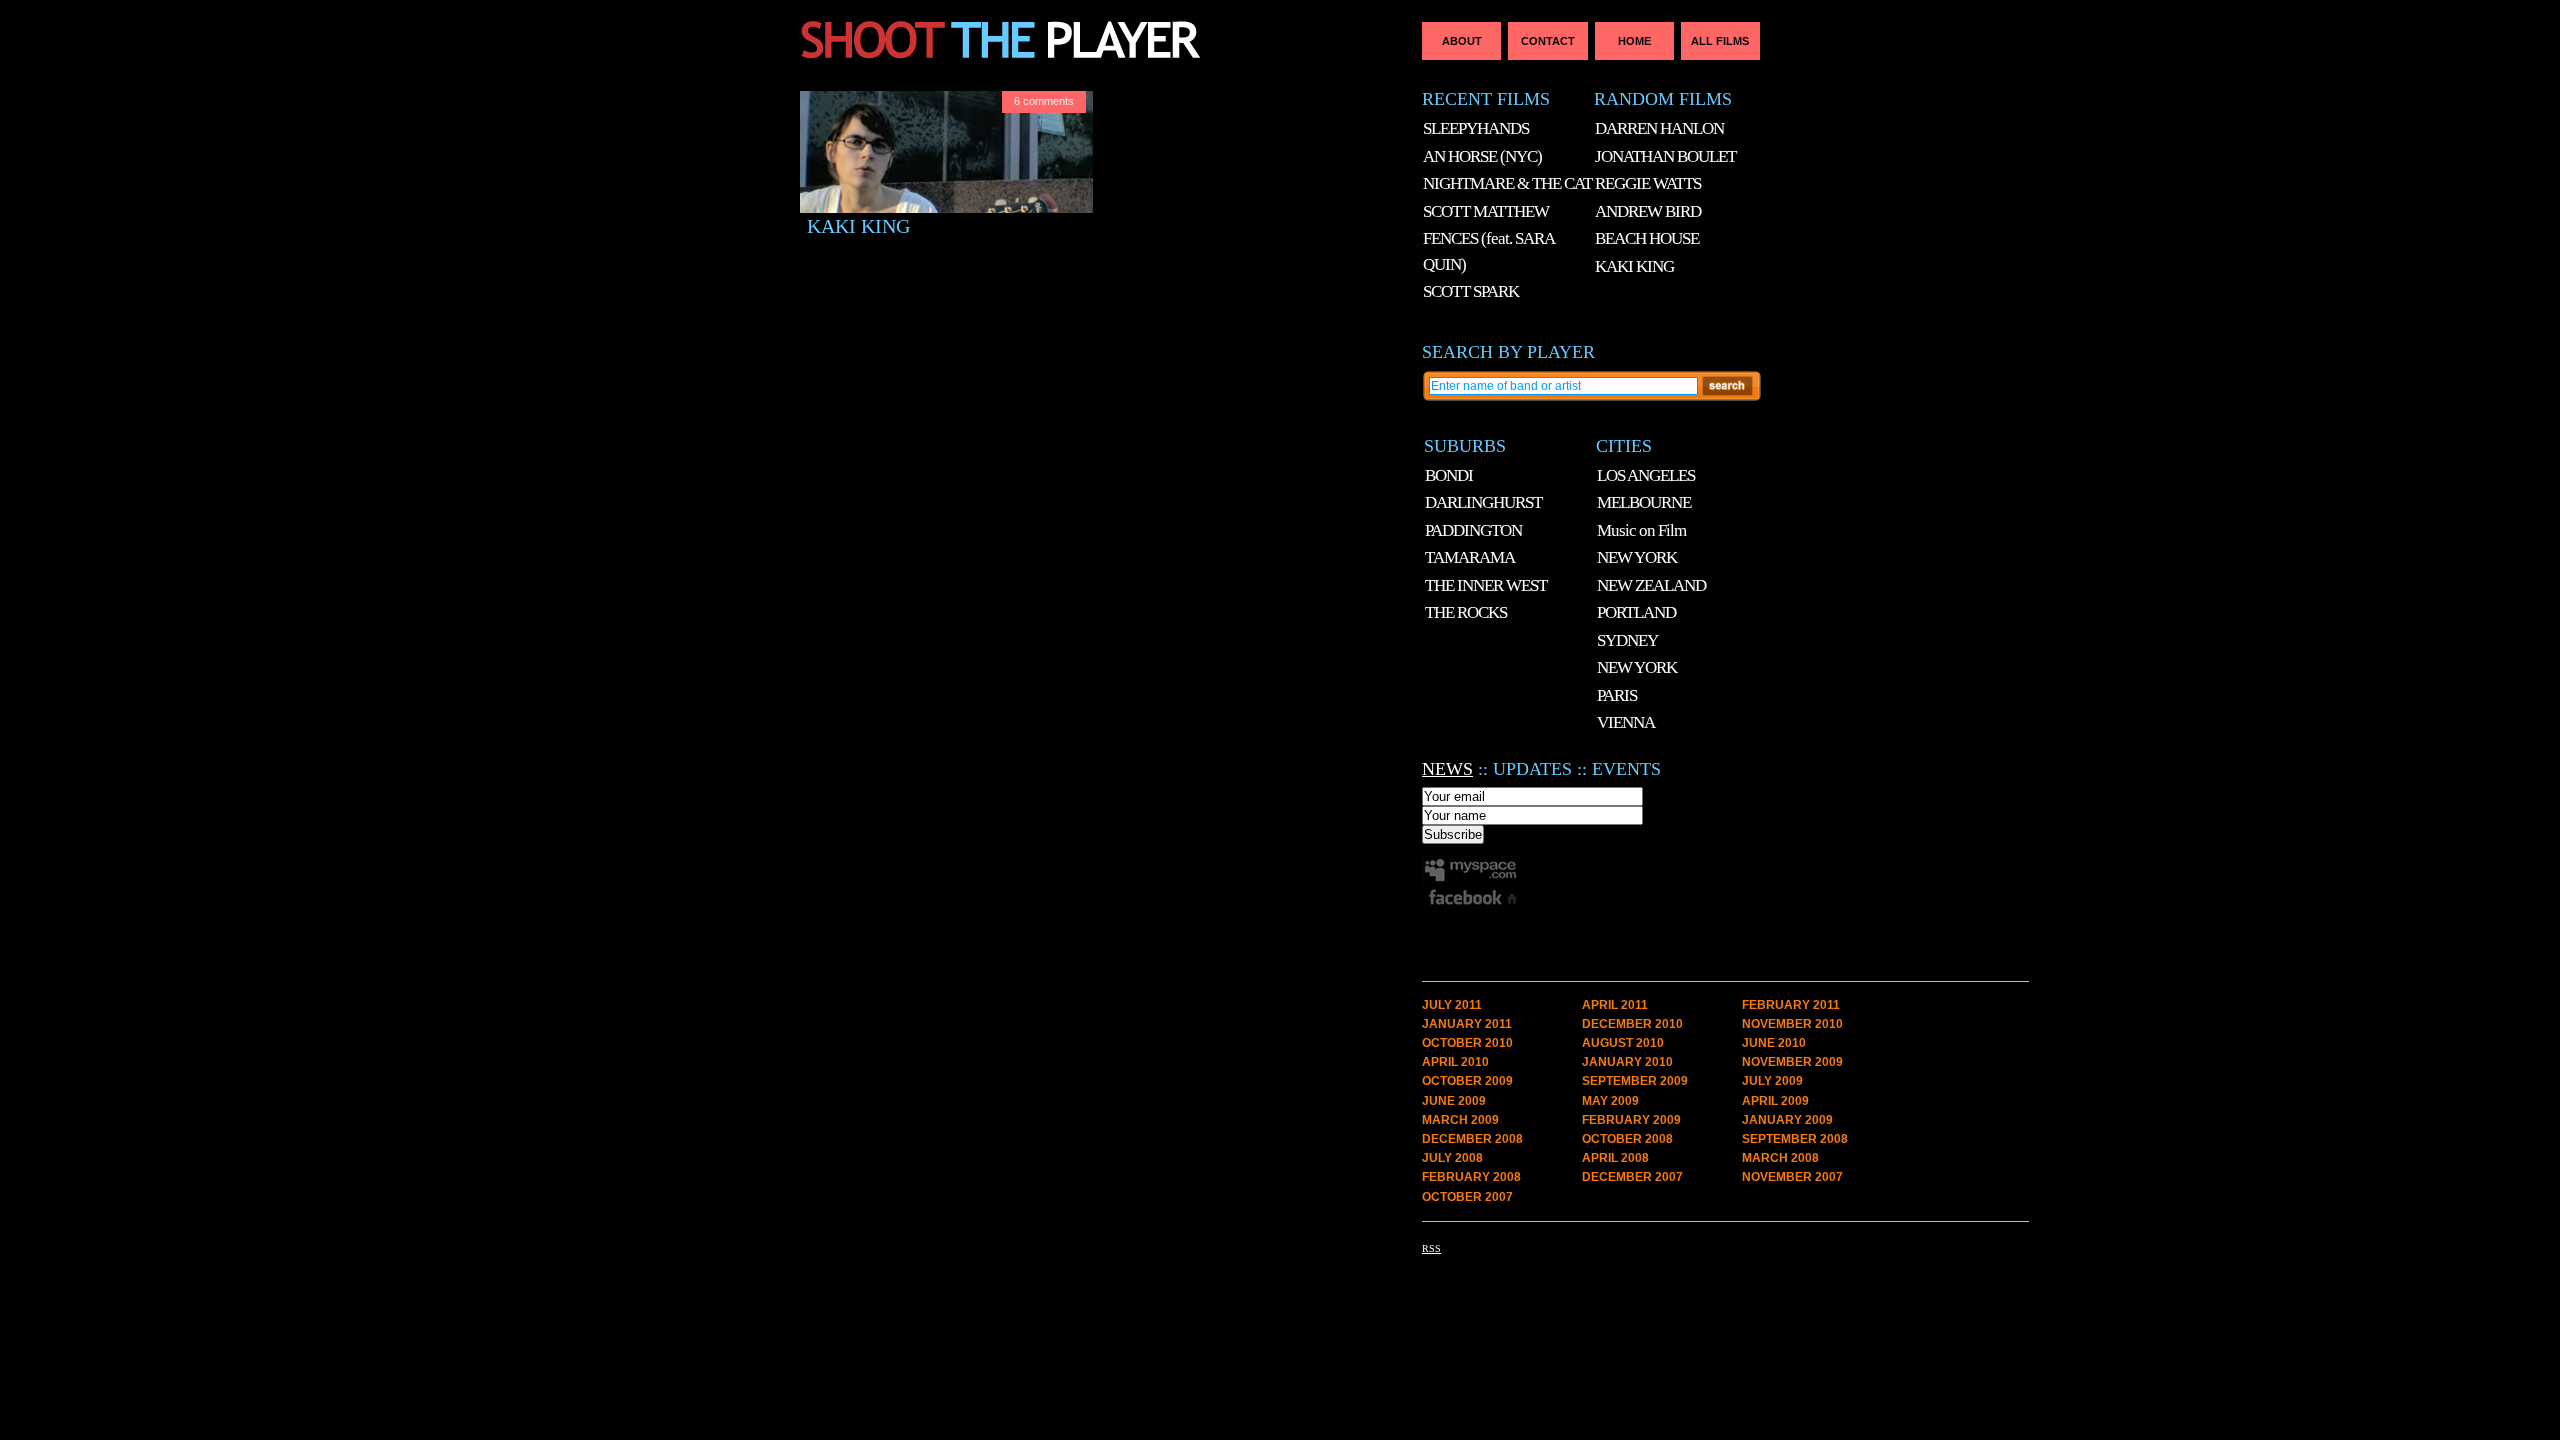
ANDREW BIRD (1648, 211)
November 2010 (1792, 1024)
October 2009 (1467, 1081)
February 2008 (1471, 1177)
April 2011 (1615, 1005)
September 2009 (1635, 1081)
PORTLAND (1636, 612)
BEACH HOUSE (1647, 238)
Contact (1548, 41)
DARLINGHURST (1483, 502)
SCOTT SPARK (1471, 291)
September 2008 (1795, 1139)
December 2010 (1632, 1024)
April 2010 (1455, 1062)
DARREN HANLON (1659, 128)
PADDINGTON (1473, 530)
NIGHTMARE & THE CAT (1507, 183)
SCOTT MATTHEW (1486, 211)
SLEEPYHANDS (1476, 128)
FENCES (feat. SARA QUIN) (1489, 251)
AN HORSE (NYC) (1482, 156)
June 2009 (1454, 1101)
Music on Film (1641, 530)
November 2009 (1792, 1062)
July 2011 (1452, 1005)
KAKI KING (858, 227)
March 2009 (1460, 1120)
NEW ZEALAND (1651, 585)
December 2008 (1472, 1139)
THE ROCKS (1466, 612)
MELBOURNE (1644, 502)
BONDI (1449, 475)
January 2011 (1467, 1024)
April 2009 (1775, 1101)
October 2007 (1467, 1197)
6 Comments (1044, 101)
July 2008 (1452, 1158)
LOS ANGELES (1646, 475)
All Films (1720, 41)
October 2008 (1627, 1139)
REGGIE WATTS (1648, 183)
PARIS (1617, 695)
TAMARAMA (1470, 557)
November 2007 (1792, 1177)
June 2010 (1774, 1043)
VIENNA (1626, 722)
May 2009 (1610, 1101)
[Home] (1097, 81)
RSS (1431, 1248)
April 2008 (1615, 1158)
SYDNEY (1627, 640)
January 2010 (1627, 1062)
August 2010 (1623, 1043)
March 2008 (1780, 1158)
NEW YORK (1637, 557)
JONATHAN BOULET (1665, 156)
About (1462, 41)
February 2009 (1631, 1120)
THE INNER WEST (1486, 585)
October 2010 (1467, 1043)
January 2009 (1787, 1120)
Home (1634, 41)
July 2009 (1772, 1081)
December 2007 (1632, 1177)
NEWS (1447, 769)
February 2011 (1791, 1005)
